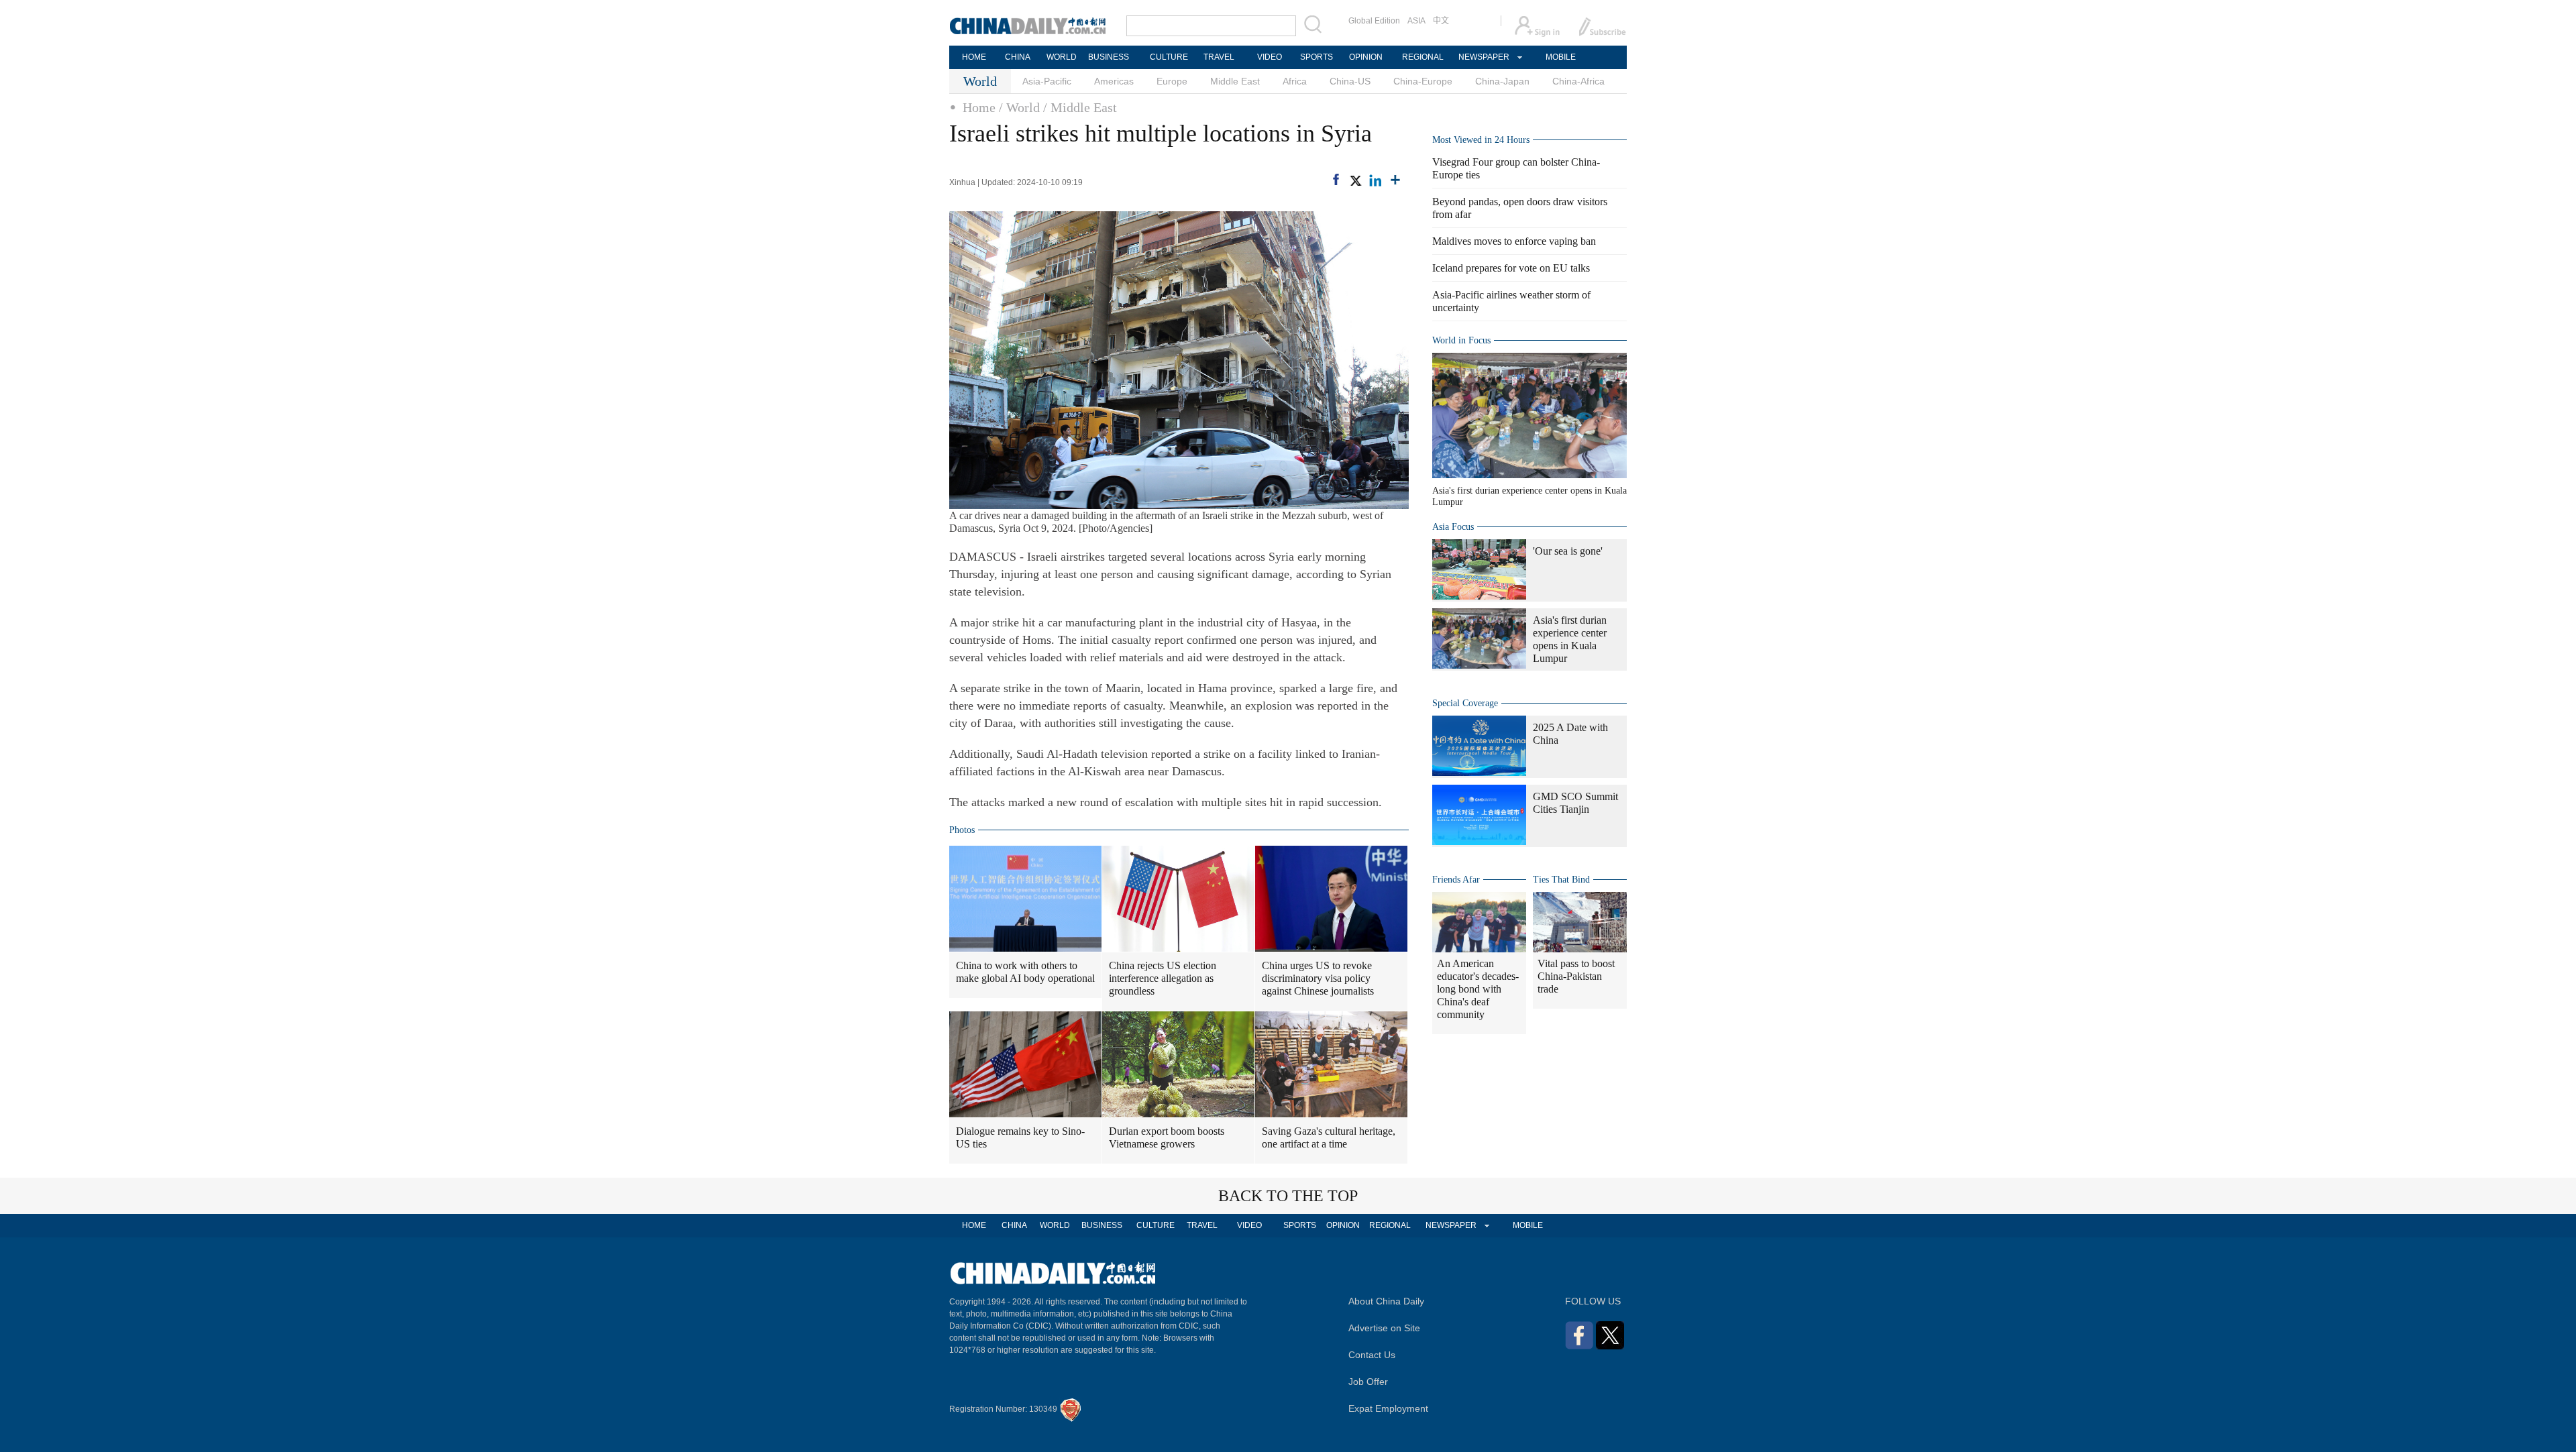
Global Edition (1374, 21)
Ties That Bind (1561, 880)
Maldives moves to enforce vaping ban (1514, 241)
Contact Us (1372, 1355)
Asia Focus (1453, 527)
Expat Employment (1388, 1408)
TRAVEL (1219, 57)
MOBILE (1561, 57)
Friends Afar (1456, 880)
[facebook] (1336, 179)
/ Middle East (1080, 107)
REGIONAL (1423, 57)
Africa (1295, 81)
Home (979, 107)
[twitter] (1355, 180)
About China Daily (1386, 1301)
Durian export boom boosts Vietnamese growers (1167, 1137)
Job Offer (1368, 1382)
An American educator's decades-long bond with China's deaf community (1478, 989)
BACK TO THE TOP (1288, 1196)
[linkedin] (1375, 180)
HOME (974, 57)
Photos (962, 830)
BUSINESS (1109, 57)
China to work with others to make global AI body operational (1025, 972)
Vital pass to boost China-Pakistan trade (1576, 976)
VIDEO (1270, 57)
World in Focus (1461, 340)
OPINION (1366, 57)
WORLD (1062, 57)
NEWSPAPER (1483, 57)
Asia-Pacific (1047, 81)
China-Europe (1423, 81)
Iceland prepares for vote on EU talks (1511, 268)
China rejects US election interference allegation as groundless (1163, 978)
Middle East (1235, 81)
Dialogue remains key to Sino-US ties (1020, 1137)
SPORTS (1317, 57)
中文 (1441, 21)
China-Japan (1502, 81)
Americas (1114, 81)
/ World (1019, 107)
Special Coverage (1465, 703)
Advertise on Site (1384, 1328)
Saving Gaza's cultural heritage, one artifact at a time (1329, 1137)
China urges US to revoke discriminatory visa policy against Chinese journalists (1318, 978)
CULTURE (1169, 57)
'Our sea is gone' (1568, 551)
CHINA (1018, 57)
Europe (1172, 81)
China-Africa (1578, 81)
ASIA (1416, 21)
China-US (1350, 81)
